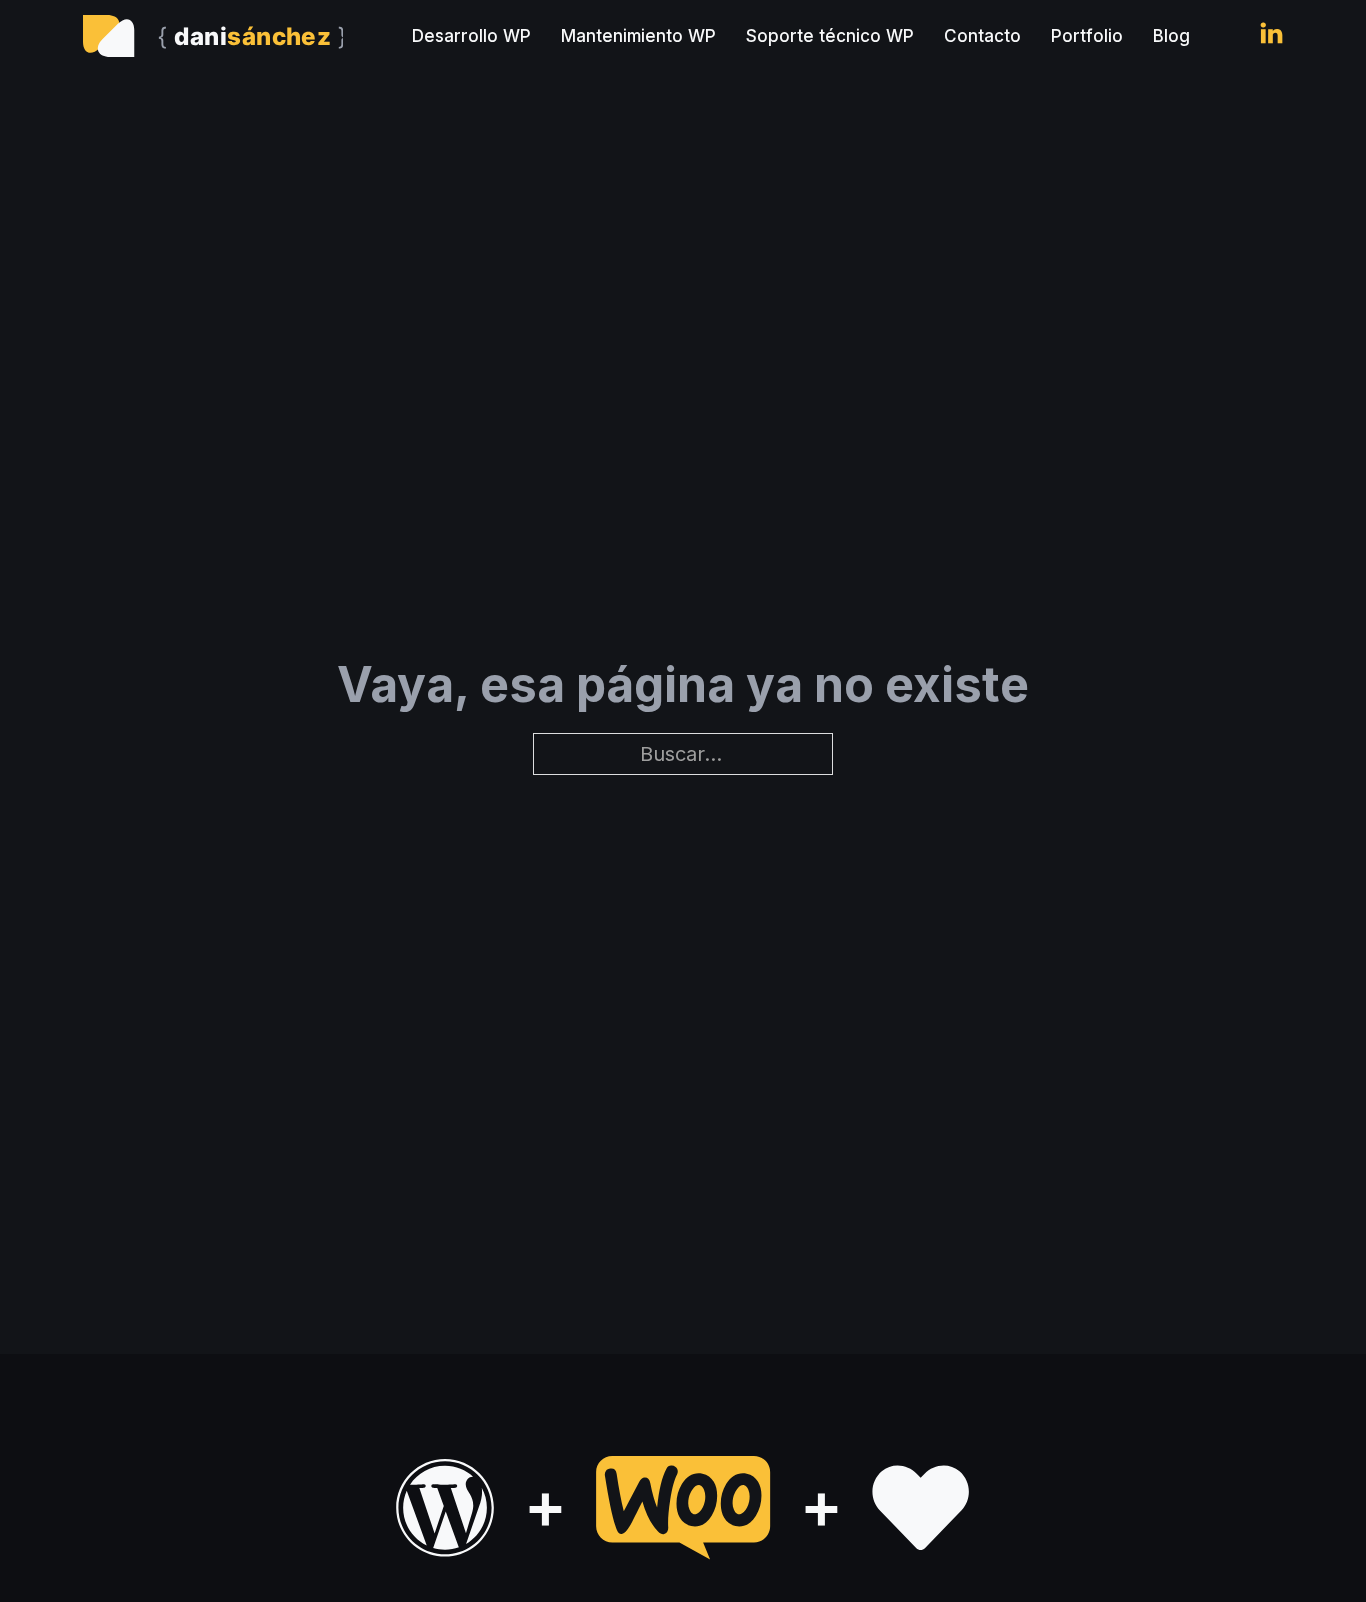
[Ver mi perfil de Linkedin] (1271, 36)
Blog (1171, 36)
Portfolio (1087, 36)
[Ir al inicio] (213, 36)
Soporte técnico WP (830, 36)
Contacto (982, 36)
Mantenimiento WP (638, 36)
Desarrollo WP (471, 36)
